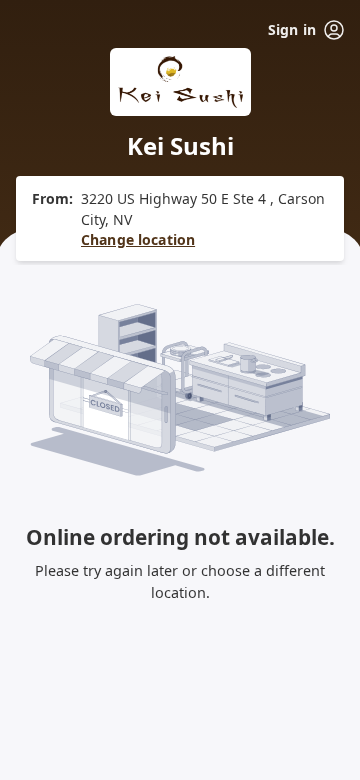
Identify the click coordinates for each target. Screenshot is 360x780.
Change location (138, 239)
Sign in (292, 29)
